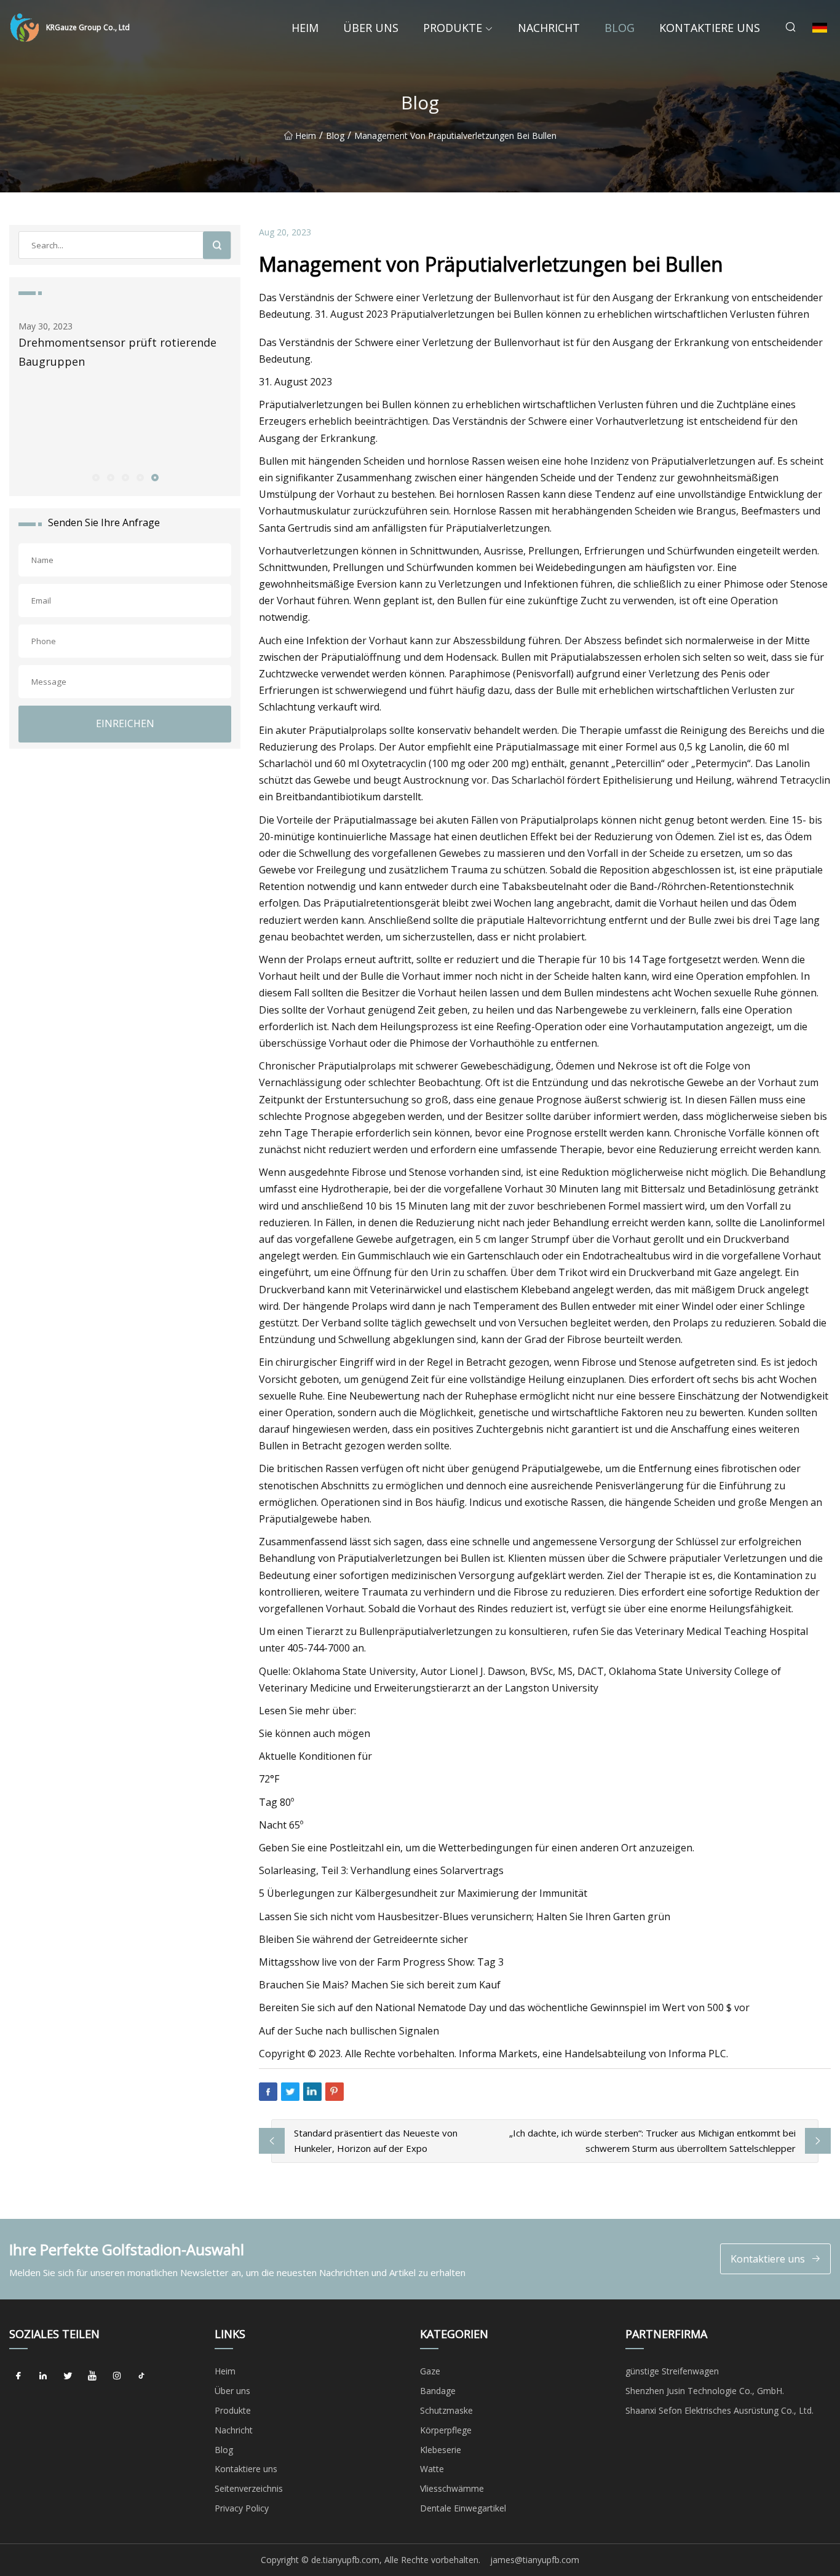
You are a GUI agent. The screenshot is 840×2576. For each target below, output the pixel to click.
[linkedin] (43, 2376)
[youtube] (92, 2376)
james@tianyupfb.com (535, 2560)
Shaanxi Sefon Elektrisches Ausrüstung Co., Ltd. (719, 2410)
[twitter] (68, 2376)
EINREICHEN (125, 723)
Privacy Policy (242, 2508)
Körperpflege (446, 2430)
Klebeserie (441, 2450)
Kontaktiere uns (710, 28)
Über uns (371, 28)
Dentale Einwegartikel (463, 2508)
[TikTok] (141, 2376)
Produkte (453, 28)
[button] (95, 477)
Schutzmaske (446, 2410)
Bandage (438, 2391)
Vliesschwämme (452, 2488)
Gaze (430, 2371)
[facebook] (18, 2376)
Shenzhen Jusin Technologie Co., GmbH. (705, 2391)
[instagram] (117, 2376)
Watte (432, 2469)
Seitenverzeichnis (249, 2488)
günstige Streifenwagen (672, 2371)
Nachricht (549, 28)
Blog (620, 28)
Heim (305, 28)
